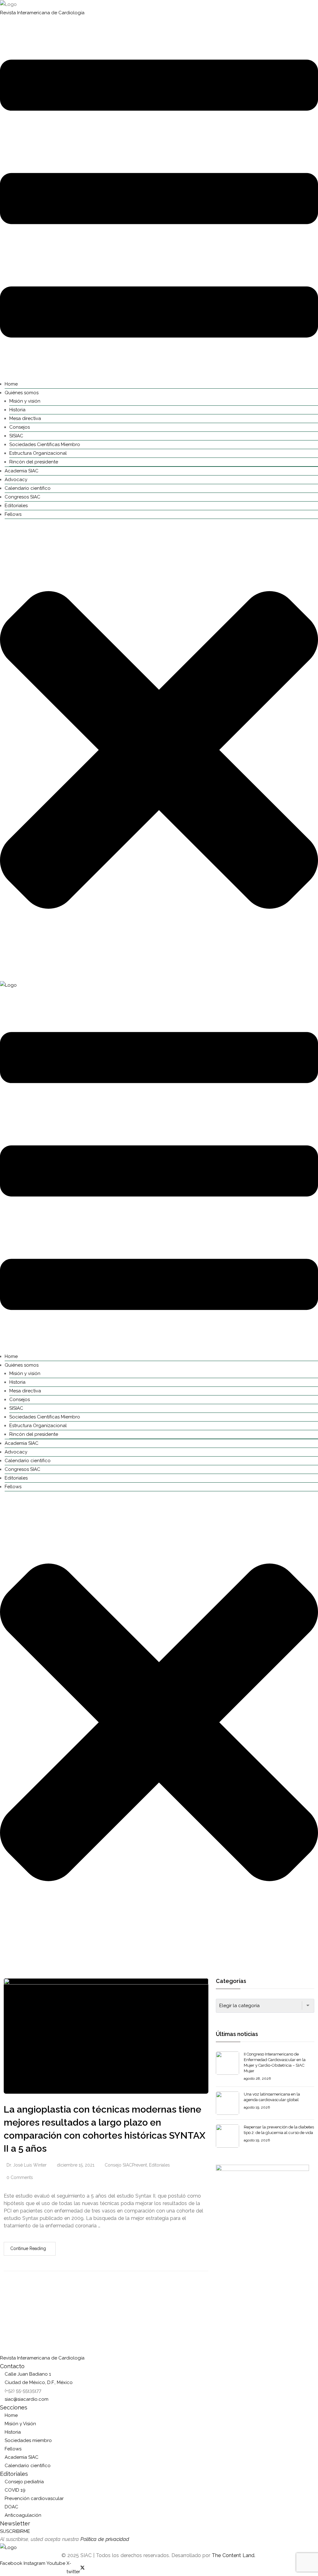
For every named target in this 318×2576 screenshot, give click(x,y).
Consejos (20, 427)
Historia (17, 410)
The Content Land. (234, 2555)
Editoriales (16, 506)
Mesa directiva (25, 418)
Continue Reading (28, 2248)
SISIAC (16, 436)
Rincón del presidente (34, 462)
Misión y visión (25, 401)
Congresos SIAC (23, 497)
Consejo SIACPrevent (126, 2165)
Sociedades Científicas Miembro (45, 444)
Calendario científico (28, 488)
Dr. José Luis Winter (27, 2165)
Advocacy (16, 480)
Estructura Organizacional (38, 453)
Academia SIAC (22, 471)
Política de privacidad (105, 2539)
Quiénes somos (22, 393)
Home (11, 384)
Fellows (13, 514)
